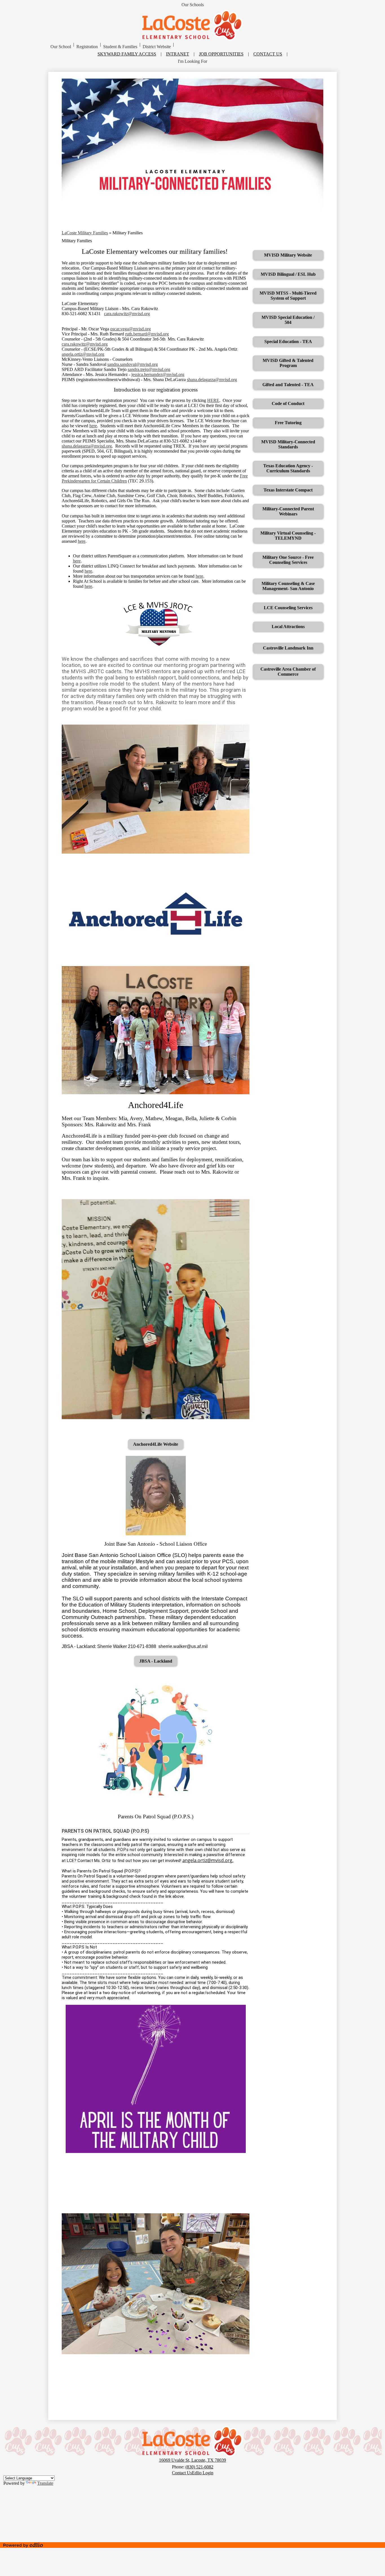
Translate (45, 2483)
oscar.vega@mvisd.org (130, 329)
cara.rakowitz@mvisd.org (127, 314)
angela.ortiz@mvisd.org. (208, 1860)
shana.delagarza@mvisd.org (212, 380)
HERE (213, 400)
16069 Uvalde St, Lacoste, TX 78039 (193, 2460)
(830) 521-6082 (199, 2467)
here (93, 426)
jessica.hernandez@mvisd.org (158, 374)
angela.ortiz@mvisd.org (83, 354)
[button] (61, 47)
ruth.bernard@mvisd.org (147, 334)
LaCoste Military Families (85, 233)
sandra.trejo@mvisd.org (149, 369)
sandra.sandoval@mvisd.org (133, 364)
